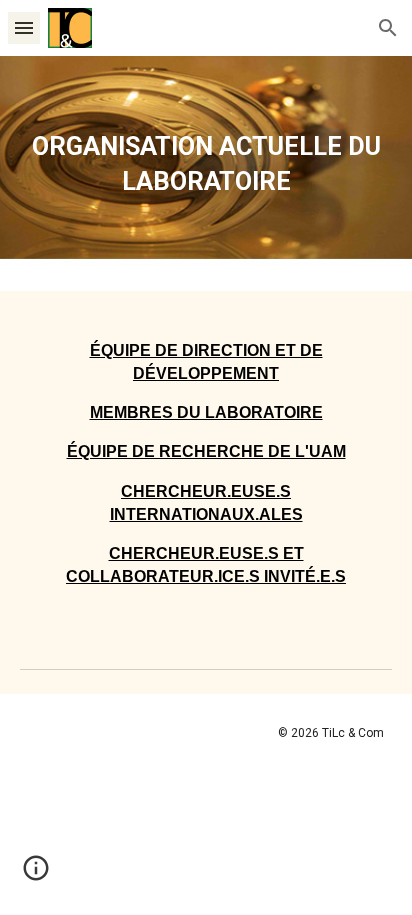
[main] (206, 173)
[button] (24, 27)
